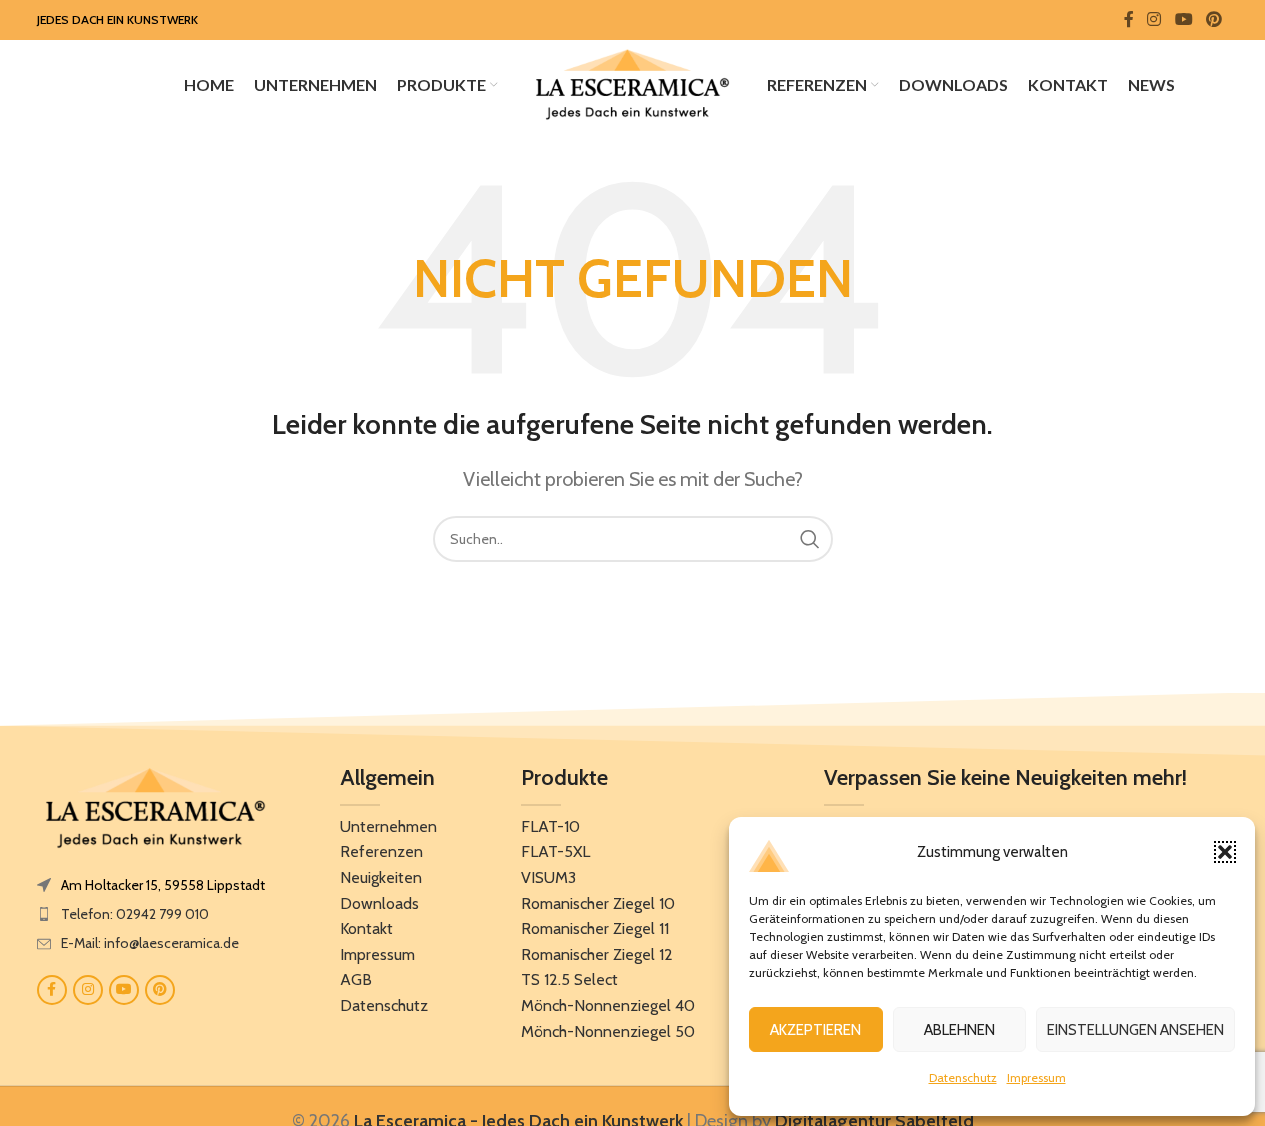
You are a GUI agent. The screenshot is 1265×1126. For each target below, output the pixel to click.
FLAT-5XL (555, 851)
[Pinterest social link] (1213, 19)
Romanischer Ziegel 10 (598, 903)
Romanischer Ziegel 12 (597, 954)
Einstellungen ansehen (1135, 1030)
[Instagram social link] (1154, 19)
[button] (1225, 852)
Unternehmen (388, 826)
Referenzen (381, 851)
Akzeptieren (815, 1030)
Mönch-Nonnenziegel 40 (608, 1005)
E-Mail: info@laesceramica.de (150, 943)
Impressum (1036, 1077)
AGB (356, 979)
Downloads (379, 903)
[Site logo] (633, 83)
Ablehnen (959, 1030)
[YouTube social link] (1183, 19)
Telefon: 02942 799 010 (135, 914)
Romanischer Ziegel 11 (595, 928)
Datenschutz (963, 1077)
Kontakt (366, 928)
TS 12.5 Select (569, 979)
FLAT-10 (550, 826)
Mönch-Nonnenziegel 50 (608, 1031)
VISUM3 (548, 877)
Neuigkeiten (381, 877)
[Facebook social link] (1129, 19)
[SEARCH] (810, 539)
